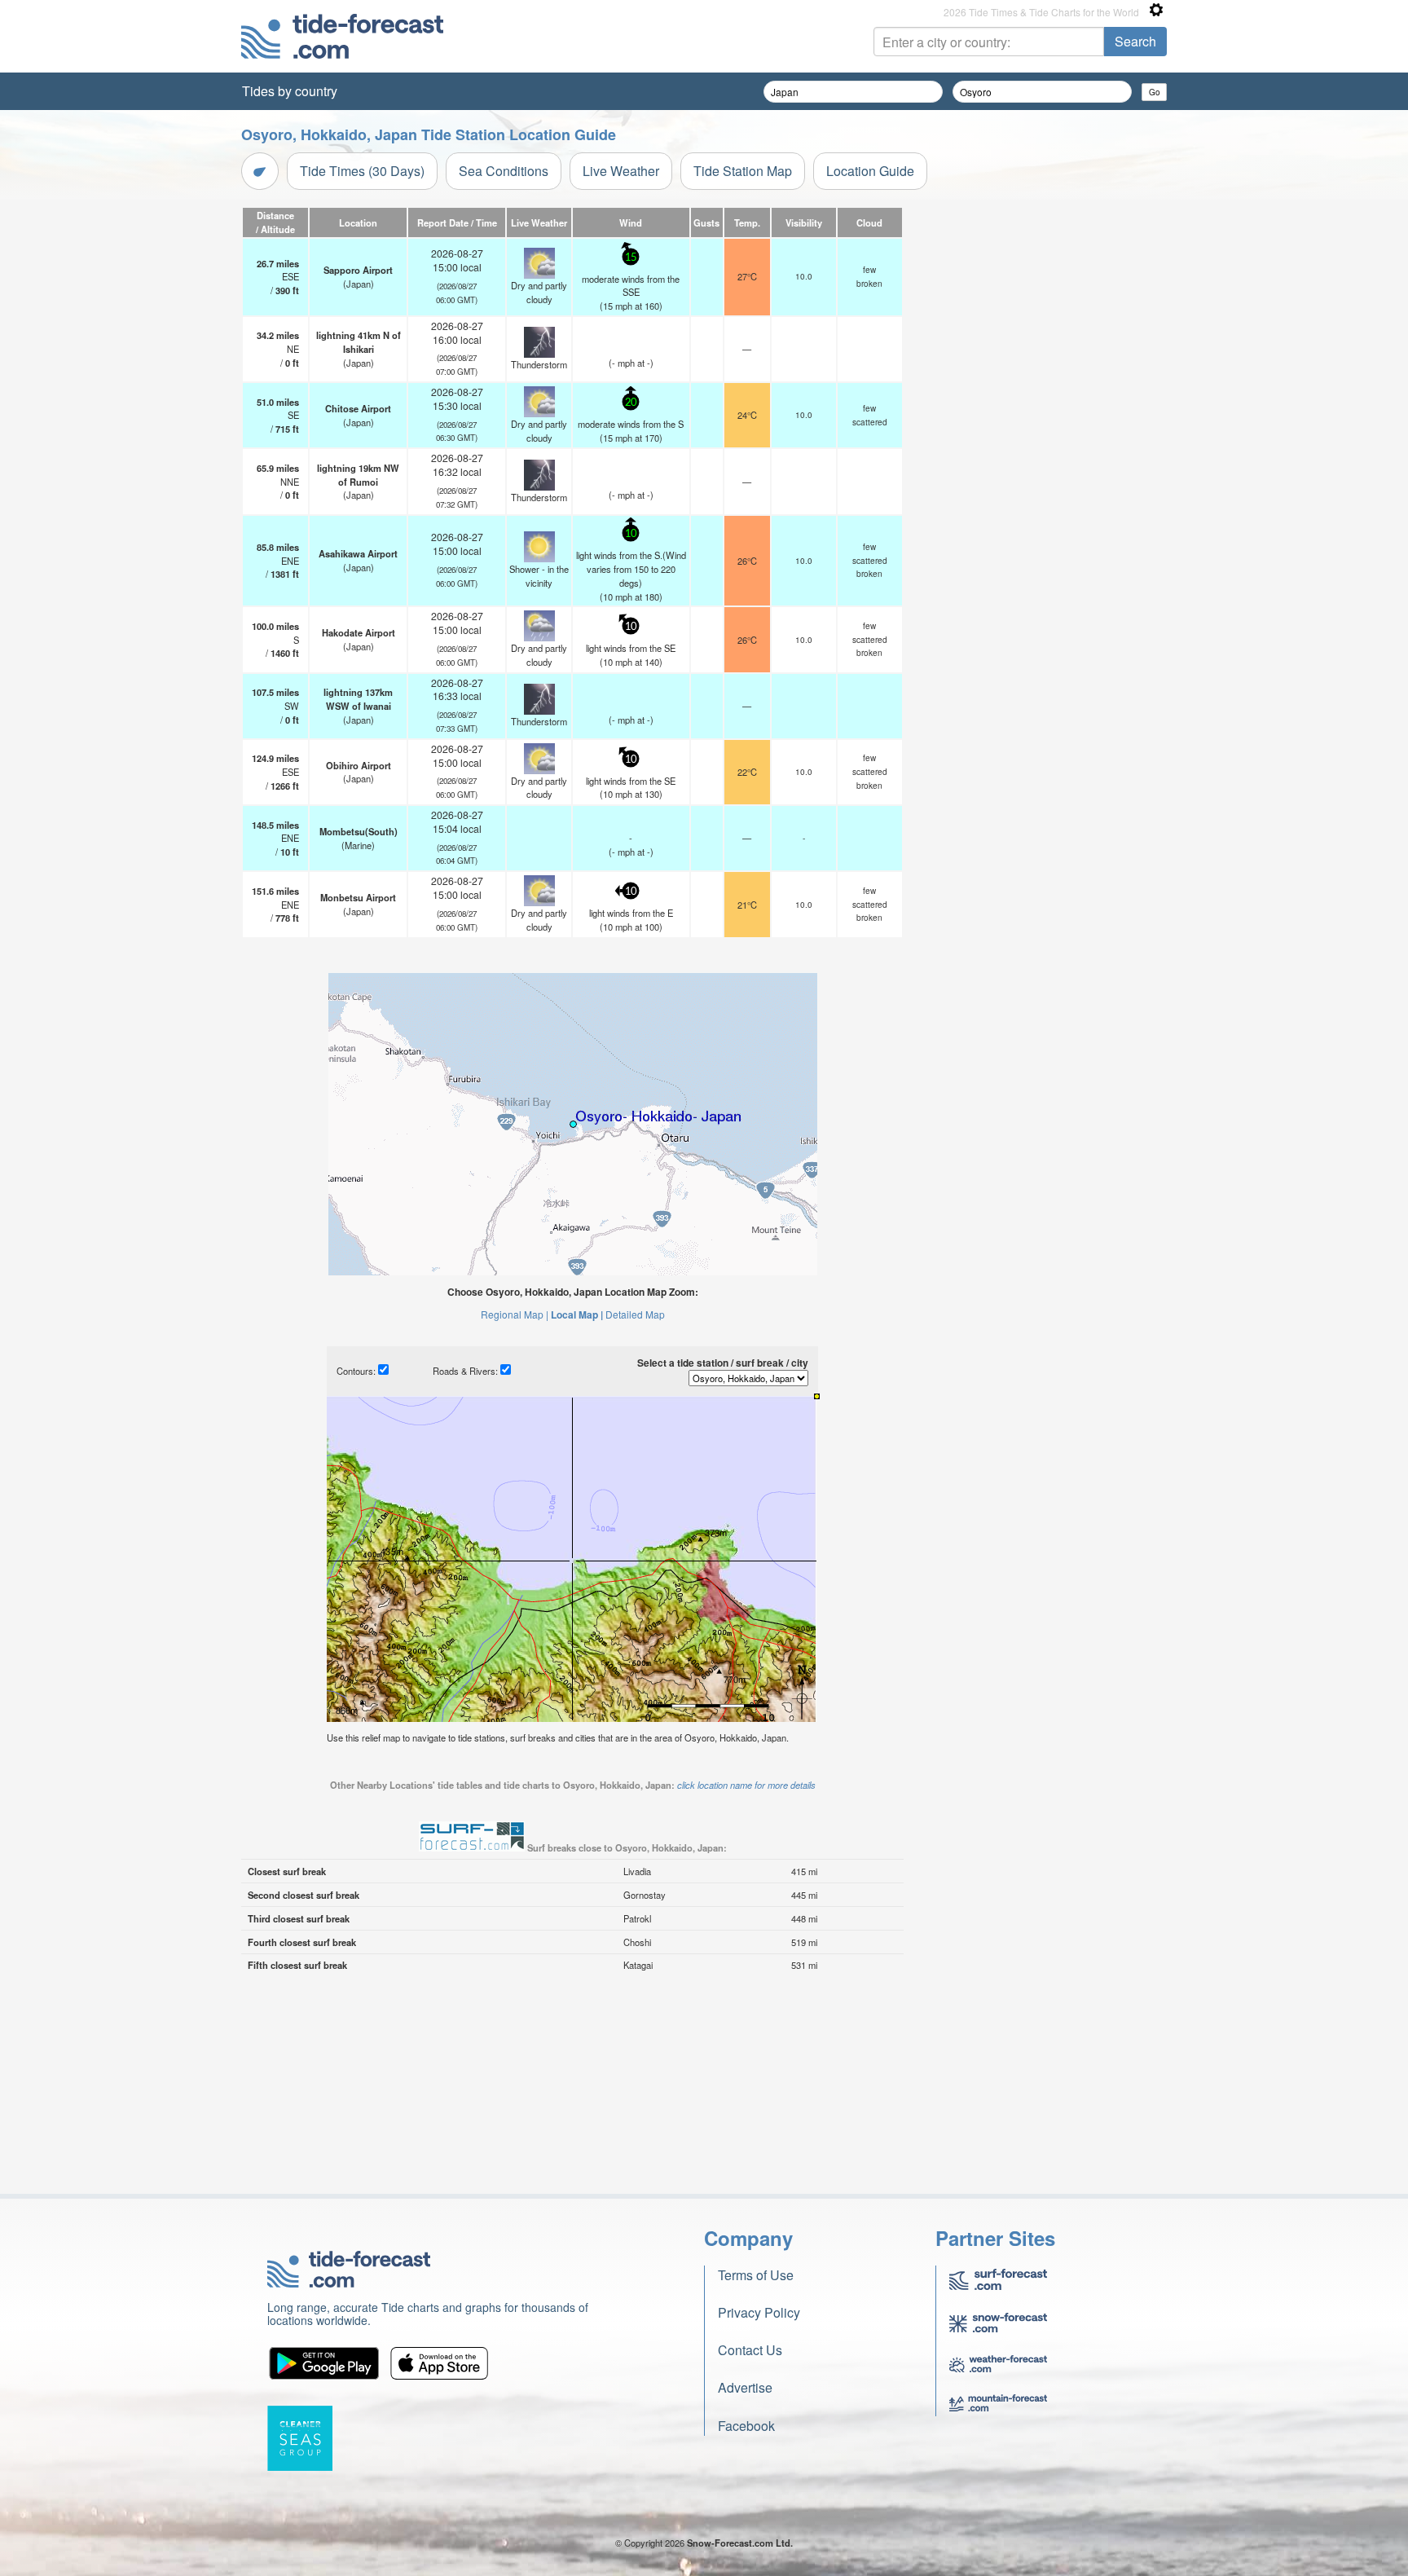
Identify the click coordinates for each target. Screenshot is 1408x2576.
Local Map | (577, 1314)
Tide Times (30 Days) (362, 171)
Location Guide (870, 171)
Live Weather (621, 171)
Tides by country (290, 91)
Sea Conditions (504, 171)
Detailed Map (635, 1314)
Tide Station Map (743, 171)
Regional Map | (515, 1314)
